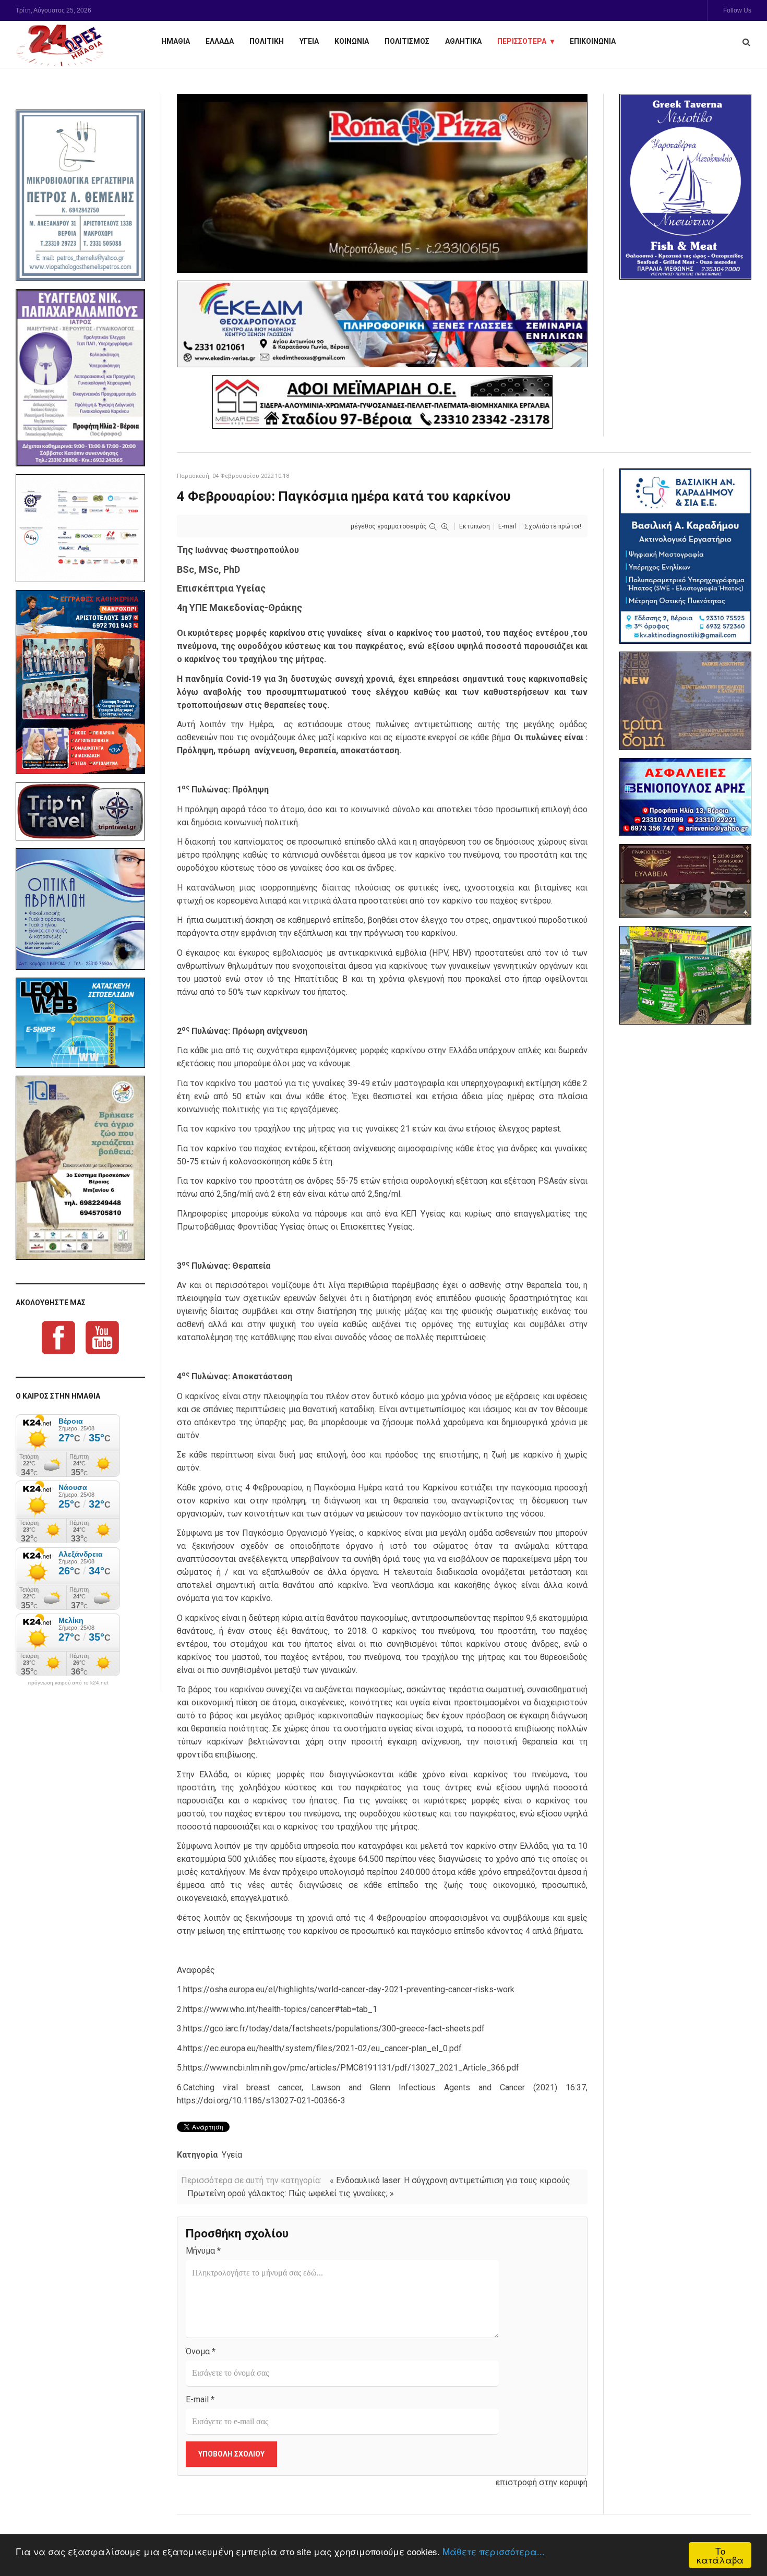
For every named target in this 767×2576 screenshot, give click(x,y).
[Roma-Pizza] (382, 183)
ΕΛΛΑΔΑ (220, 41)
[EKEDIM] (382, 324)
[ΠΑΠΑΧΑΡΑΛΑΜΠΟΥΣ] (80, 378)
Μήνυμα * (203, 2251)
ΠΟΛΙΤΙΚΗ (267, 41)
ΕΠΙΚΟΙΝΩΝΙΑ (593, 41)
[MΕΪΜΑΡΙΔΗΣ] (382, 402)
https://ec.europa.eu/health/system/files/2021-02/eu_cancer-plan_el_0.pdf (322, 2048)
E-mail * (200, 2399)
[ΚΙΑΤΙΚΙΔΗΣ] (685, 975)
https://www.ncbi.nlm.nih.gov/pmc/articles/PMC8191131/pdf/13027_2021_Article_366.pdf (351, 2068)
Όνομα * (201, 2351)
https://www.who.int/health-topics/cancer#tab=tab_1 (280, 2009)
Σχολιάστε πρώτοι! (553, 526)
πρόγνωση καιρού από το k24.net (68, 1683)
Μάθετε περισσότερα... (494, 2551)
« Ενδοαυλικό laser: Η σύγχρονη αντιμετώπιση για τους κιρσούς (450, 2180)
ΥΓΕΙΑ (309, 41)
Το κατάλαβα (720, 2555)
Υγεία (232, 2155)
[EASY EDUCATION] (685, 701)
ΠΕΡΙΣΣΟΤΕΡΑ (522, 41)
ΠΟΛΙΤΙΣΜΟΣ (407, 41)
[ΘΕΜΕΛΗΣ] (80, 195)
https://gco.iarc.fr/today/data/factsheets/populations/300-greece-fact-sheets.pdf (334, 2029)
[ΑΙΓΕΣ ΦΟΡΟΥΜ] (80, 528)
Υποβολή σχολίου (231, 2454)
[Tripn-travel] (80, 811)
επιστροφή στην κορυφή (542, 2482)
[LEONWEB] (80, 1022)
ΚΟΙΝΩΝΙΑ (352, 41)
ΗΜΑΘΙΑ (176, 41)
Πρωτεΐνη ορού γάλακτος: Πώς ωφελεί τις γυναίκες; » (291, 2193)
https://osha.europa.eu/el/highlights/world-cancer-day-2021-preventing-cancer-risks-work (349, 1989)
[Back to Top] (741, 2532)
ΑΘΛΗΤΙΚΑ (463, 41)
